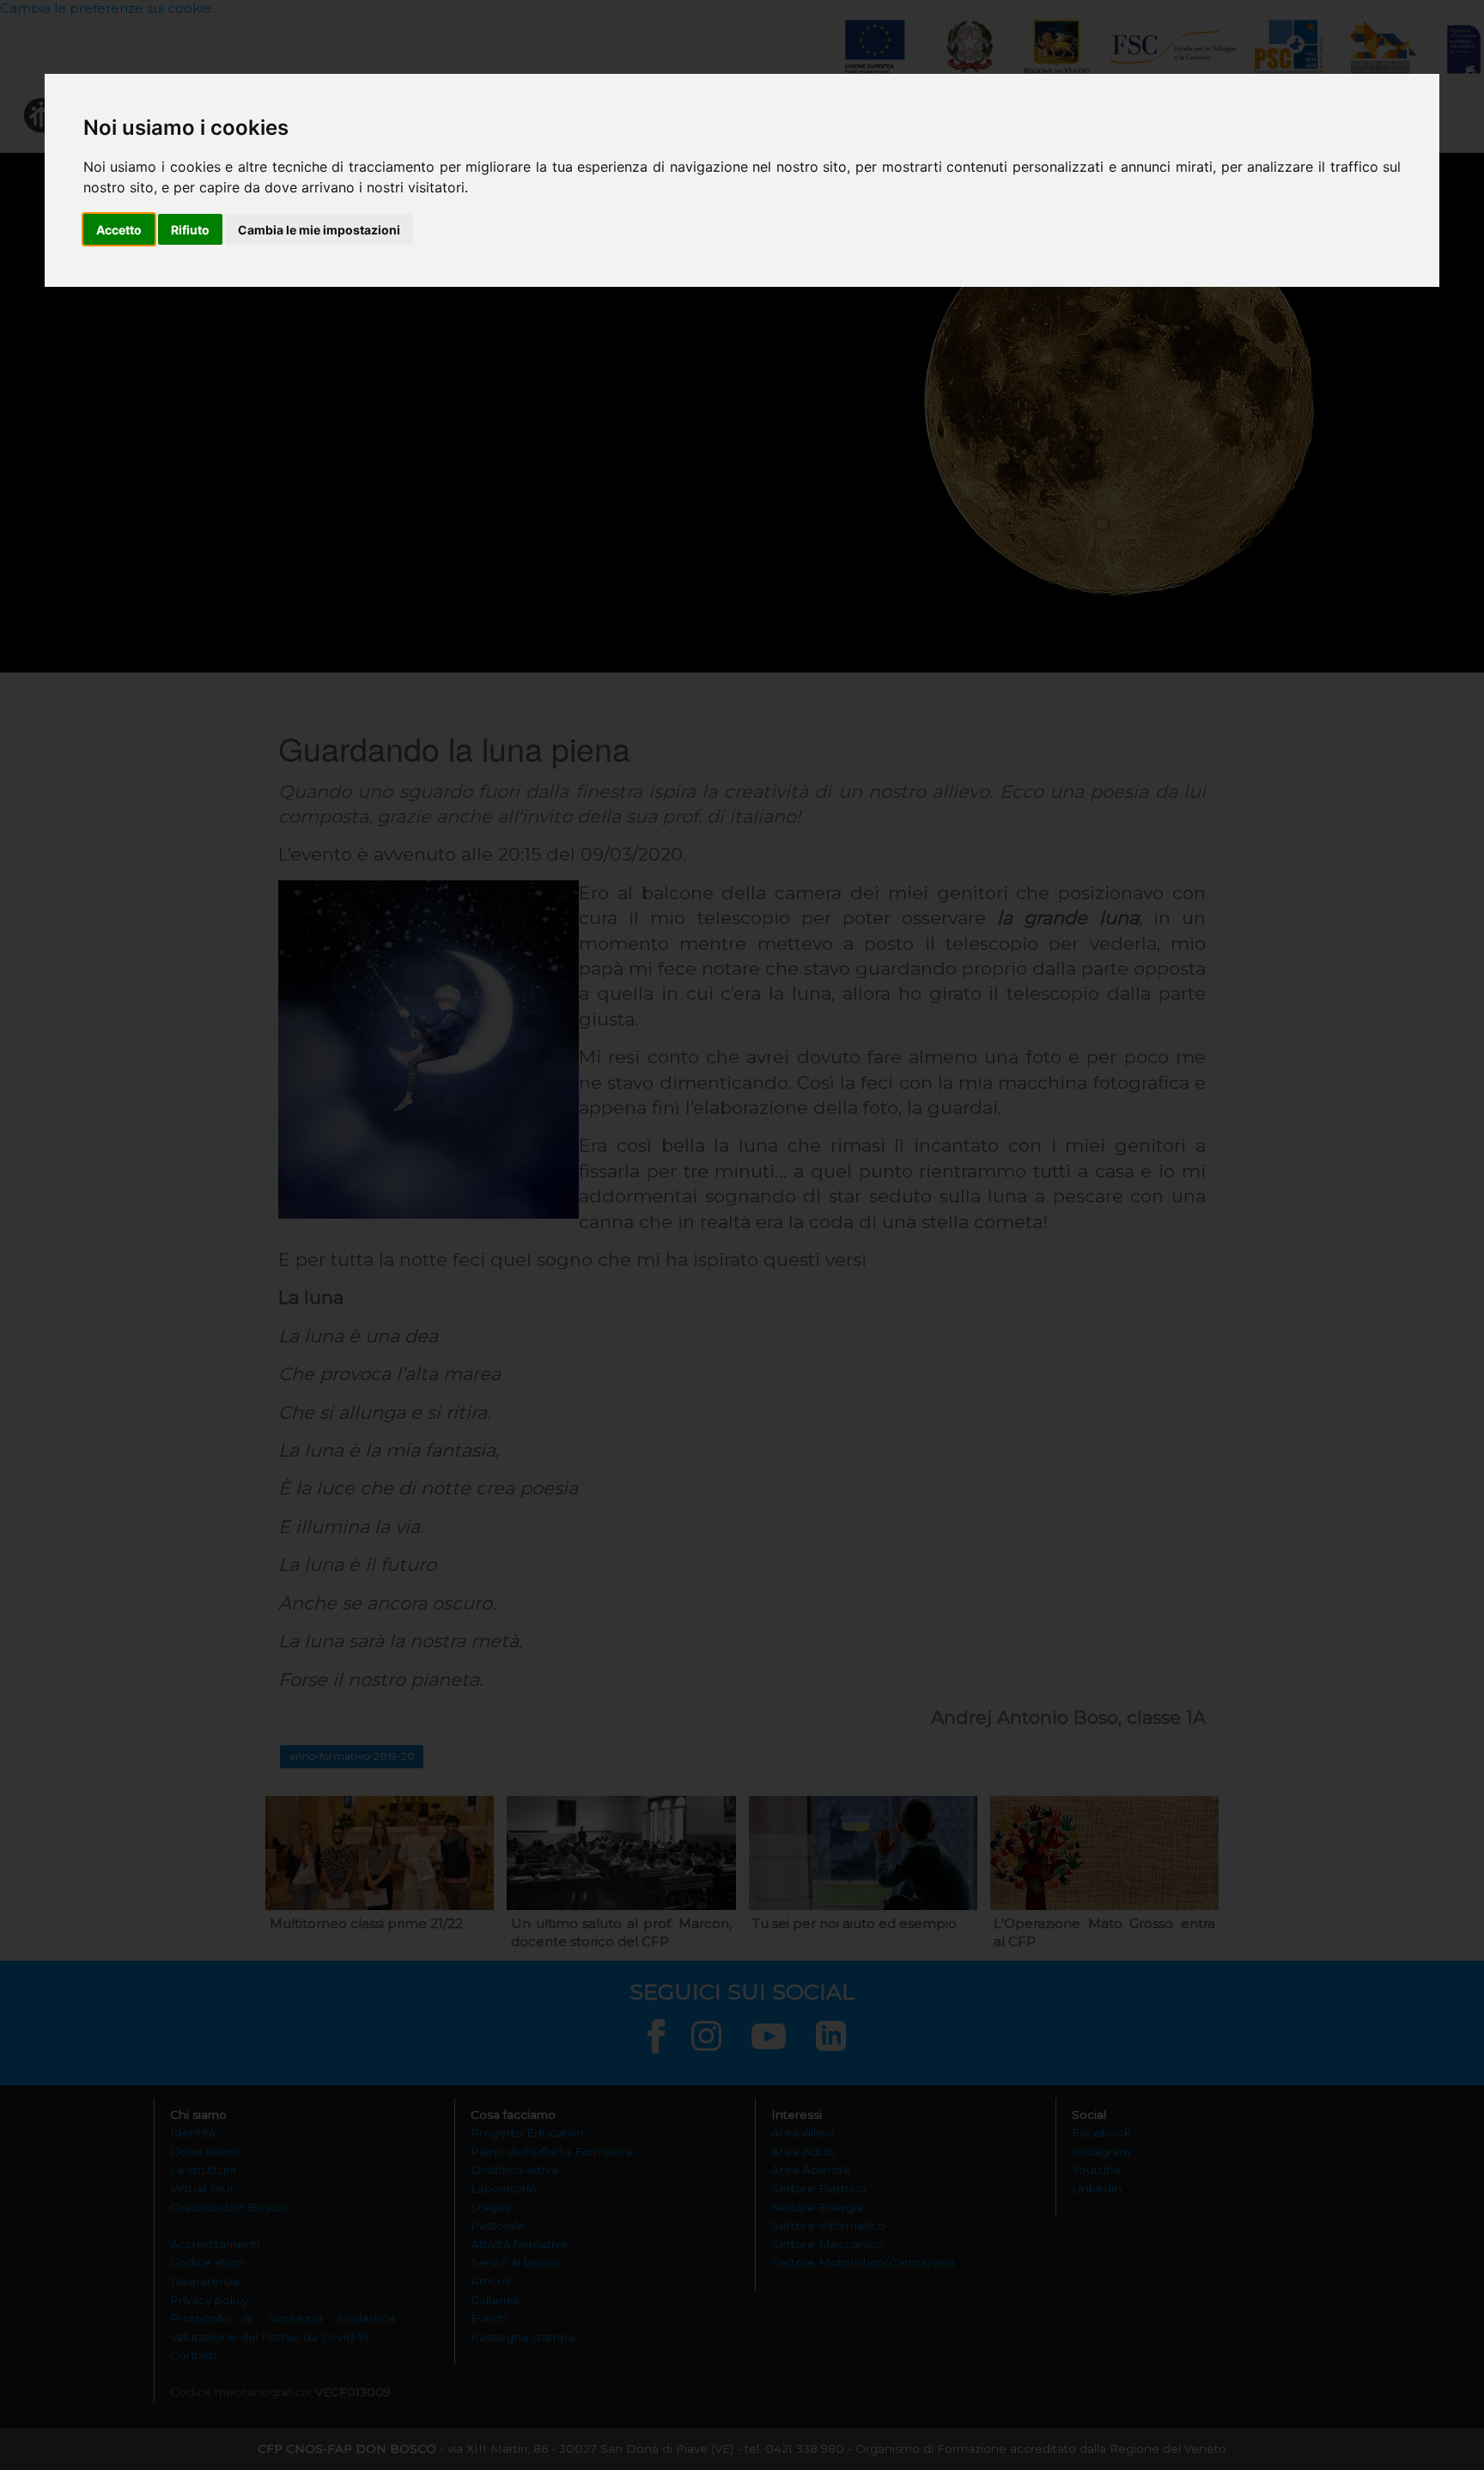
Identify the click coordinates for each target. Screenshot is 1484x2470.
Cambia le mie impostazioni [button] (319, 230)
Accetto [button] (119, 230)
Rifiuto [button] (190, 230)
